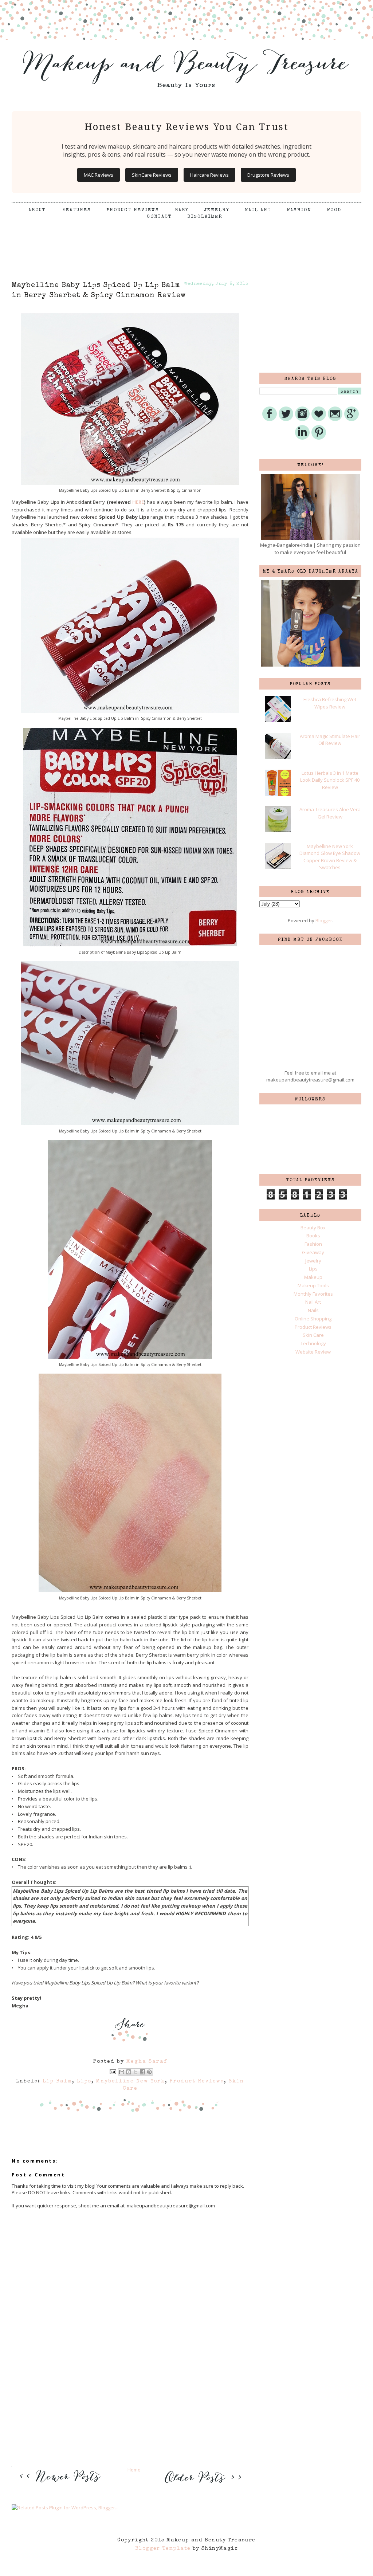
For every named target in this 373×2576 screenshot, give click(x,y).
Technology (313, 1343)
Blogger (324, 920)
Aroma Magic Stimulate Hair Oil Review (330, 740)
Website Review (313, 1352)
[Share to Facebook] (142, 2072)
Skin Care (313, 1335)
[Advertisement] (186, 241)
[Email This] (122, 2072)
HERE (138, 502)
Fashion (299, 210)
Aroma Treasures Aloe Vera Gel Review (330, 813)
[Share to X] (136, 2072)
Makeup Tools (313, 1285)
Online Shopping (313, 1319)
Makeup (313, 1277)
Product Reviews (133, 210)
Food (334, 210)
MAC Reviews (99, 175)
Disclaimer (205, 217)
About (38, 210)
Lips (84, 2081)
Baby (182, 210)
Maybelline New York (131, 2081)
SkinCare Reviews (152, 175)
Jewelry (217, 210)
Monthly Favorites (313, 1294)
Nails (313, 1310)
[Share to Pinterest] (149, 2072)
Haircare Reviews (209, 175)
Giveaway (313, 1252)
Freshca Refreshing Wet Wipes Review (330, 703)
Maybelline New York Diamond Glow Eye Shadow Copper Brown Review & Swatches (330, 857)
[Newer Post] (62, 2487)
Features (77, 210)
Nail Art (258, 210)
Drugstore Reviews (268, 175)
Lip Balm (57, 2081)
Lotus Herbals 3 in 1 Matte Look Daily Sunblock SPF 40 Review (330, 780)
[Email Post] (113, 2072)
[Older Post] (202, 2484)
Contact (159, 217)
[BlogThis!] (129, 2072)
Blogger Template (163, 2549)
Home (134, 2470)
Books (313, 1236)
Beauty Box (313, 1228)
